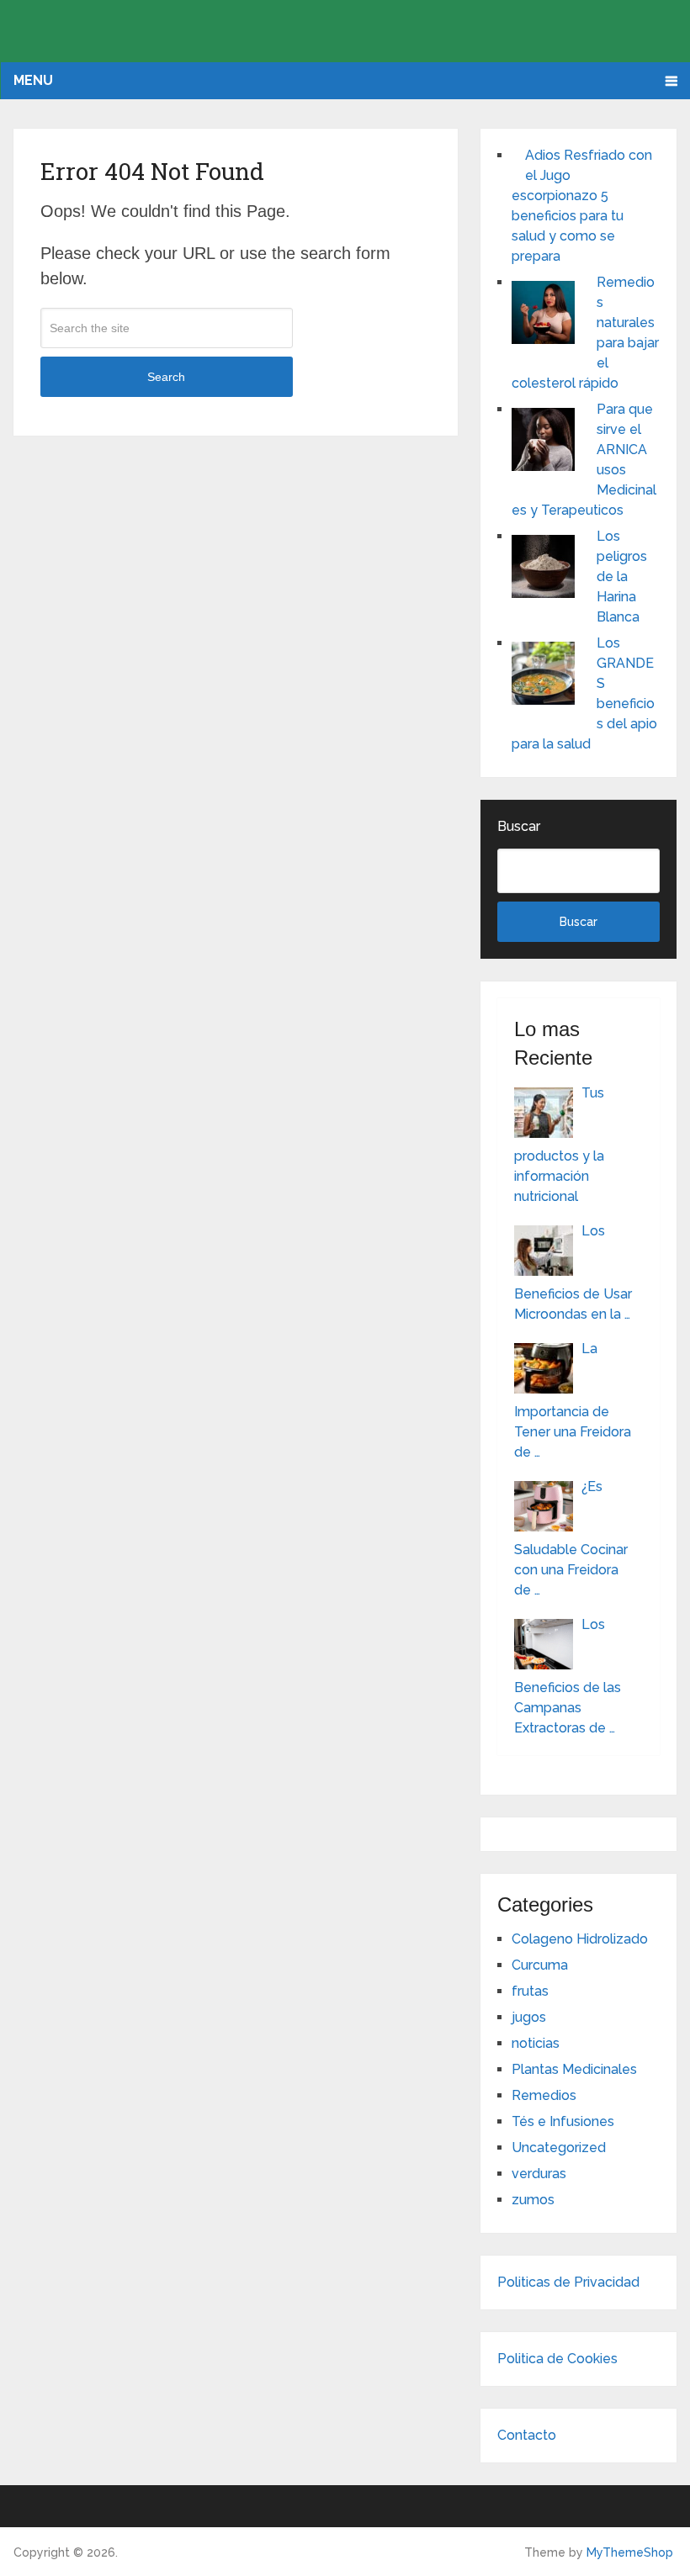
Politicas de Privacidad (568, 2282)
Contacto (527, 2435)
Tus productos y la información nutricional (559, 1145)
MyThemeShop (630, 2552)
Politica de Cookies (557, 2359)
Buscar (519, 826)
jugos (529, 2017)
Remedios (544, 2095)
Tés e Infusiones (563, 2121)
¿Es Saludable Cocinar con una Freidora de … (571, 1538)
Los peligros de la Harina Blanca (622, 577)
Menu (33, 80)
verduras (539, 2174)
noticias (536, 2043)
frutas (530, 1991)
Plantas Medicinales (574, 2069)
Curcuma (540, 1965)
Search (166, 377)
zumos (533, 2200)
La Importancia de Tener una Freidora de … (573, 1400)
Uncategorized (559, 2148)
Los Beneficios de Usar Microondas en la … (573, 1272)
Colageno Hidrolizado (580, 1939)
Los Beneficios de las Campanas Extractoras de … (568, 1676)
